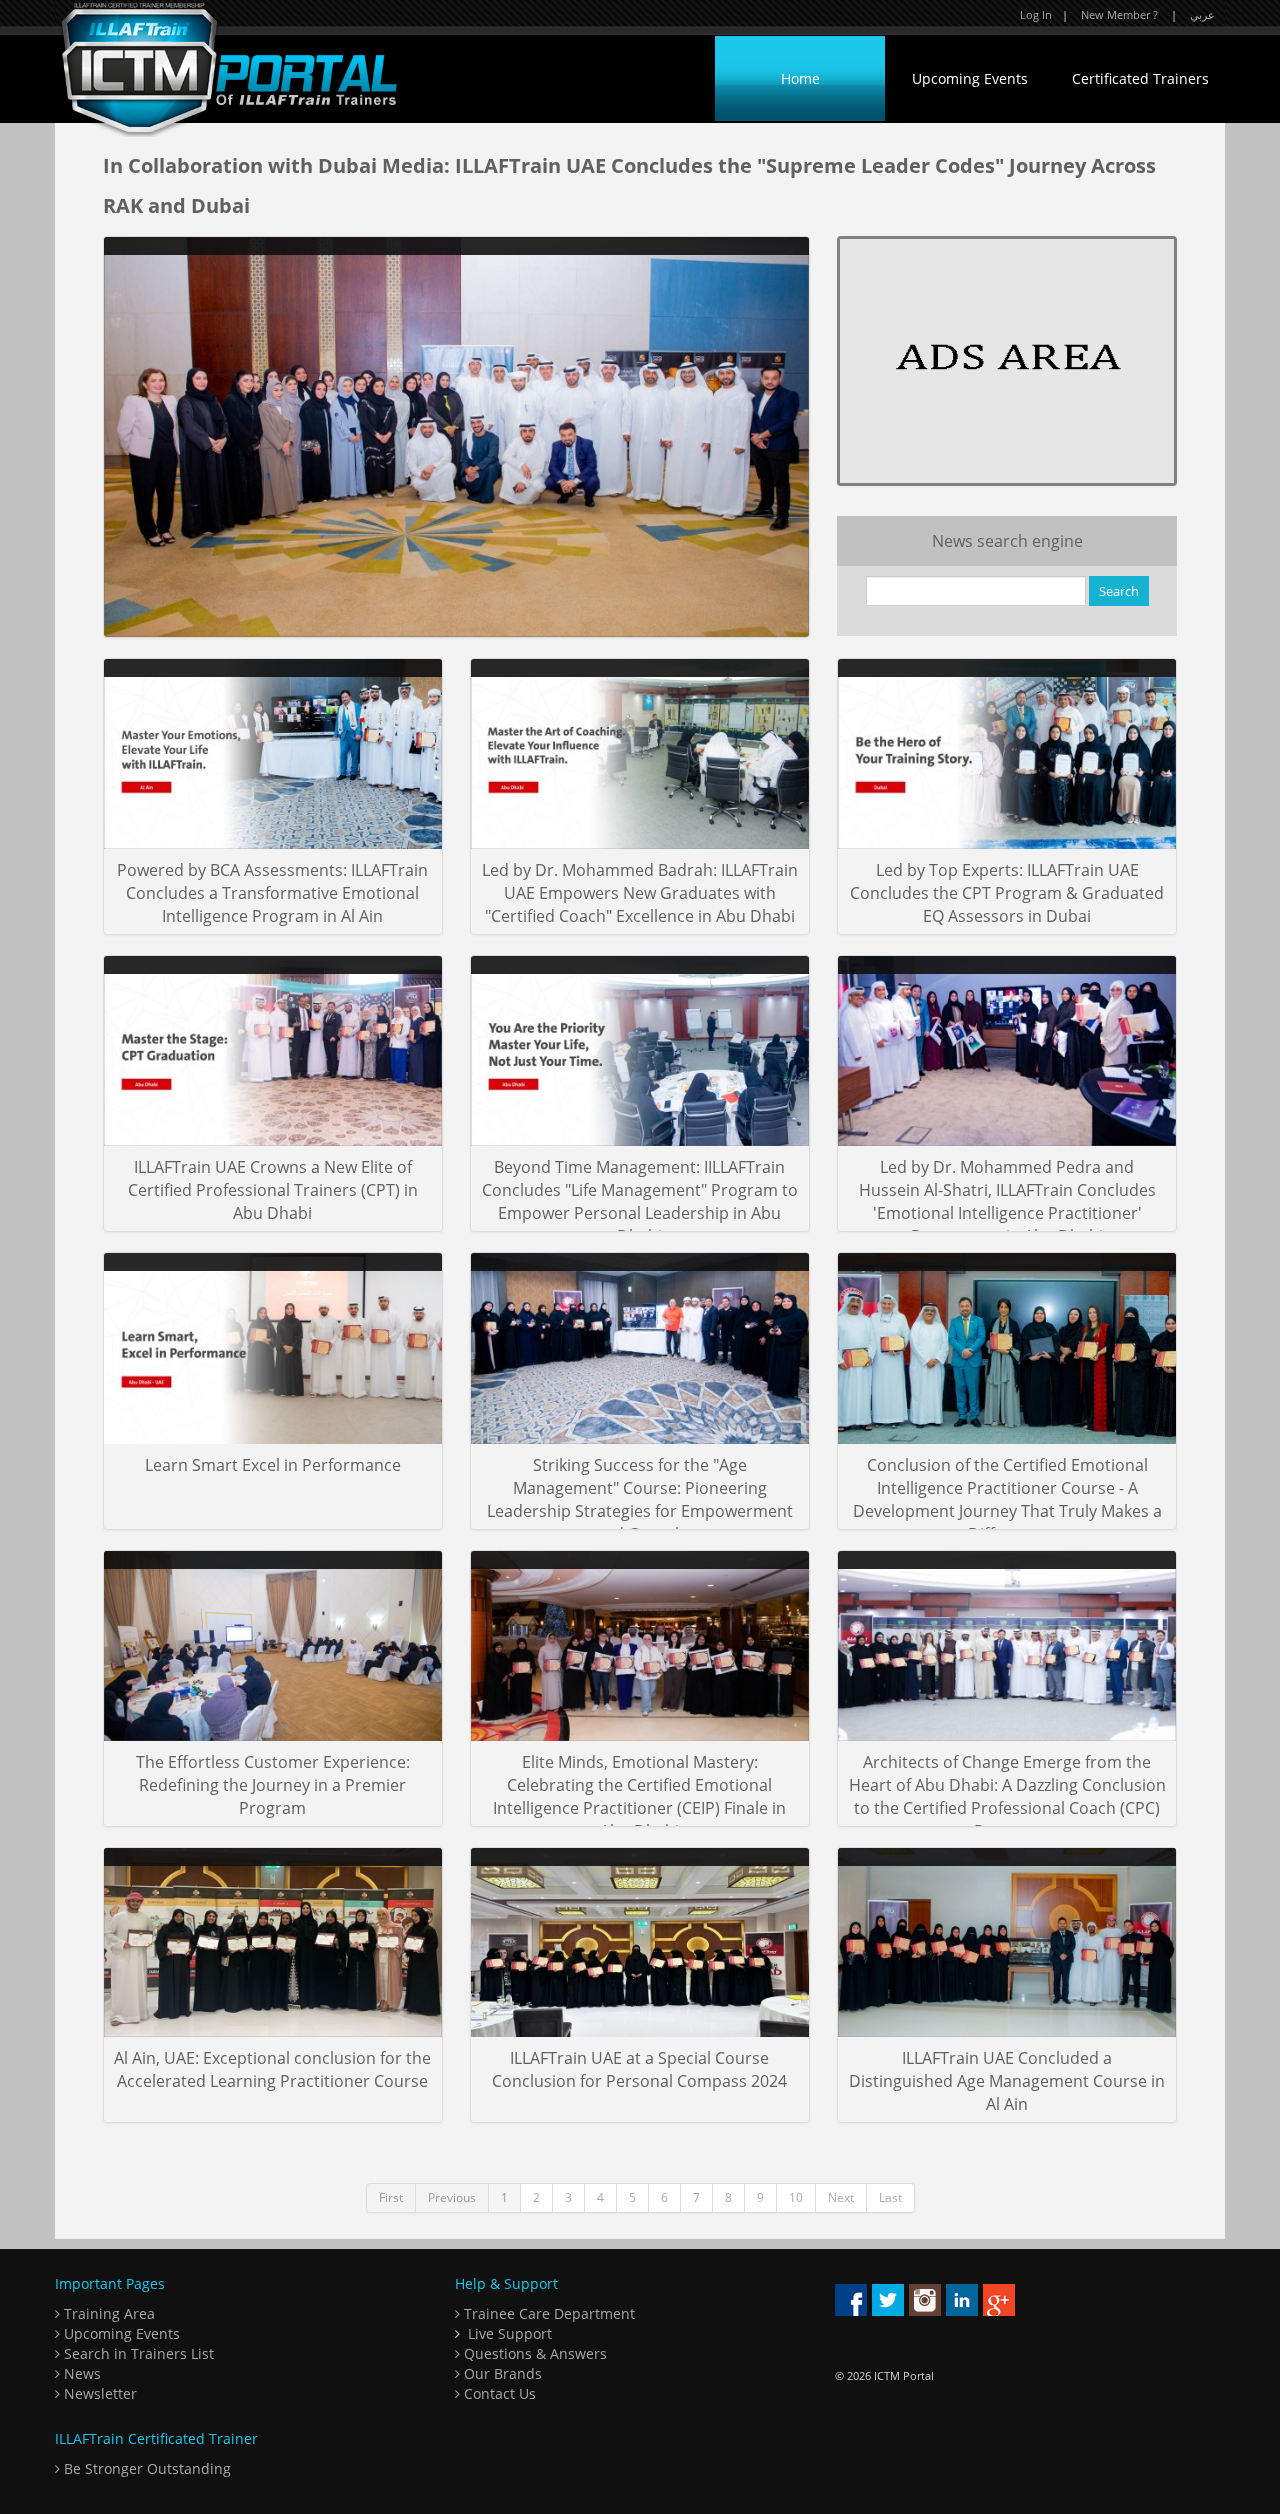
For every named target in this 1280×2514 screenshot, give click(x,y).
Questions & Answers (533, 2353)
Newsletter (98, 2393)
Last (890, 2197)
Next (841, 2197)
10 (796, 2197)
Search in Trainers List (137, 2353)
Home (800, 78)
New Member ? (1119, 14)
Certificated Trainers (1140, 78)
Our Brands (501, 2373)
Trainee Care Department (547, 2313)
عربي (1202, 14)
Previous (452, 2197)
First (391, 2197)
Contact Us (498, 2393)
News (80, 2373)
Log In (1036, 14)
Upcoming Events (970, 78)
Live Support (510, 2333)
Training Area (107, 2313)
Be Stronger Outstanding (145, 2468)
